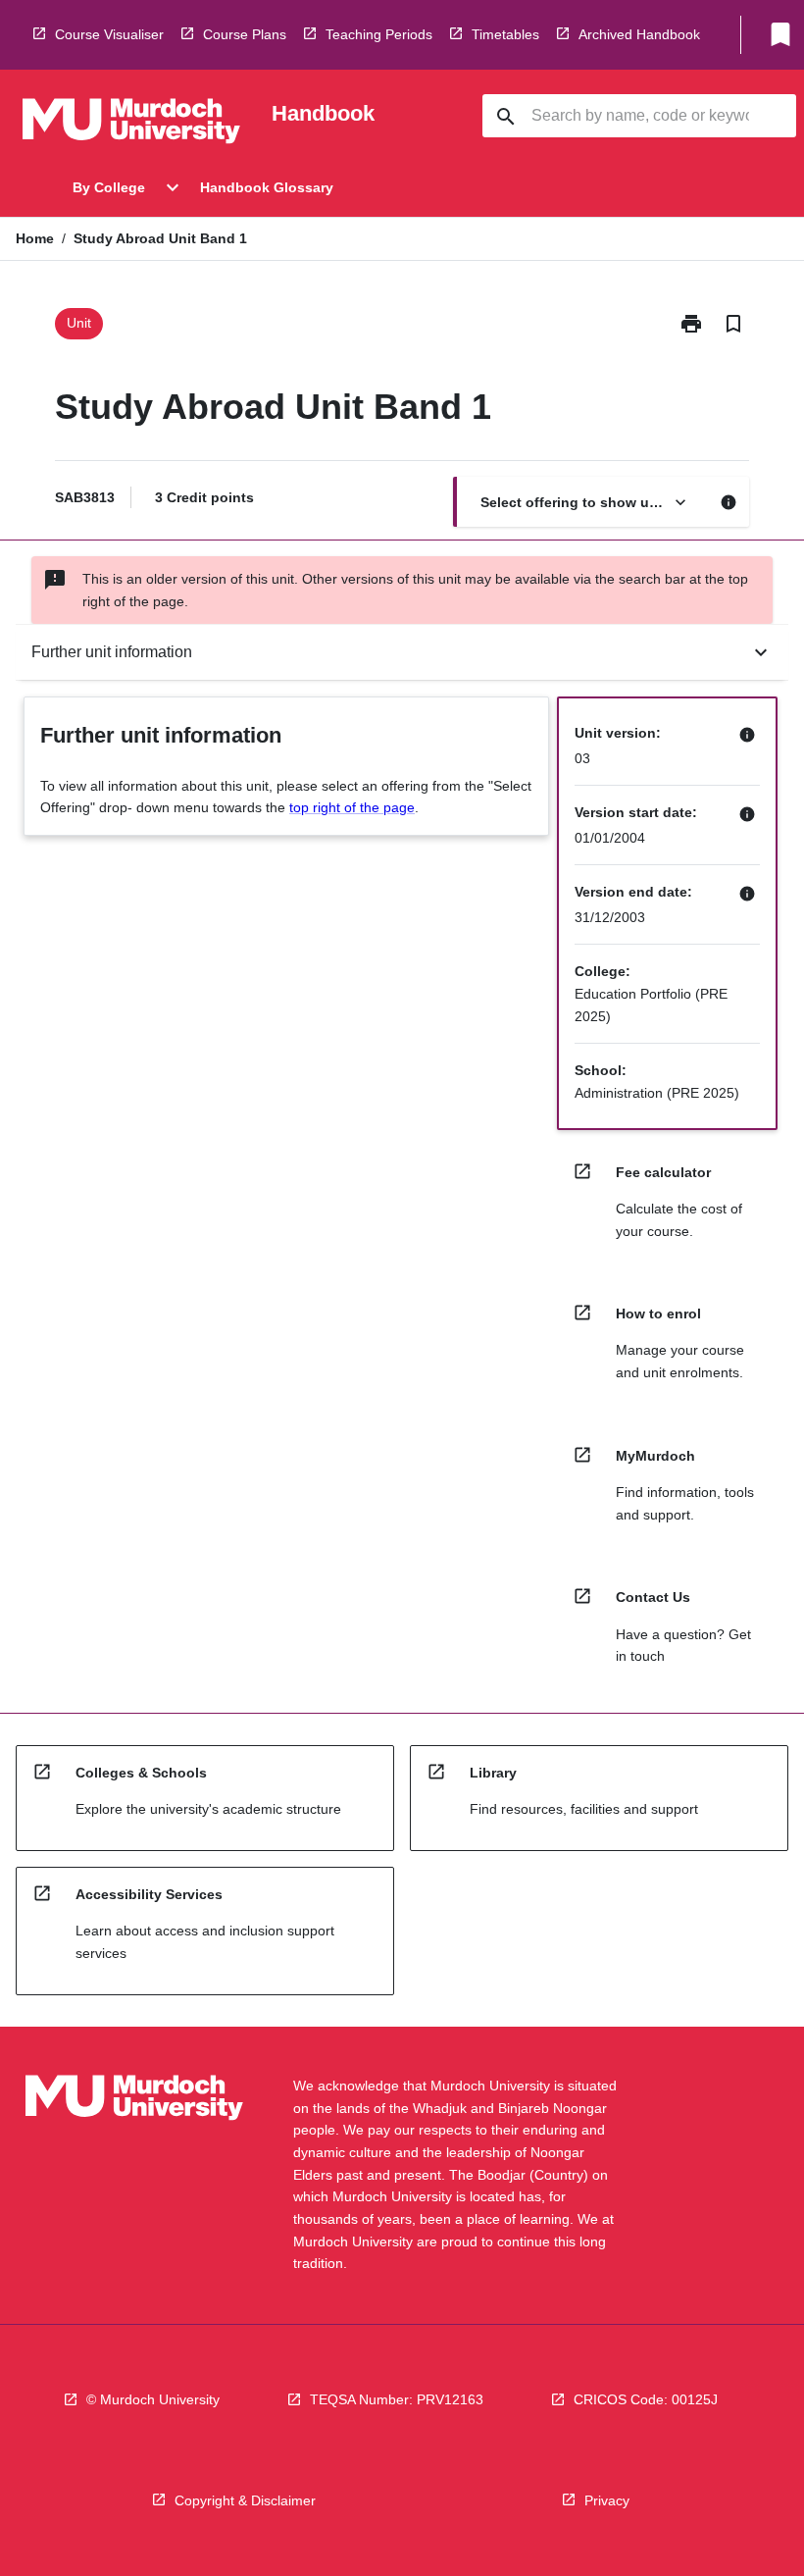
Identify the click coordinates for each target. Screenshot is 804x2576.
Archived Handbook (639, 34)
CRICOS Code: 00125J (646, 2399)
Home (35, 238)
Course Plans (245, 34)
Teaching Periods (379, 34)
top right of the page (352, 807)
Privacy (607, 2500)
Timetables (505, 34)
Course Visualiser (109, 34)
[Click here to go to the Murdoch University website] (131, 125)
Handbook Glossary (267, 187)
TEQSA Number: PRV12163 (397, 2399)
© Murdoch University (153, 2399)
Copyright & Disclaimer (245, 2500)
